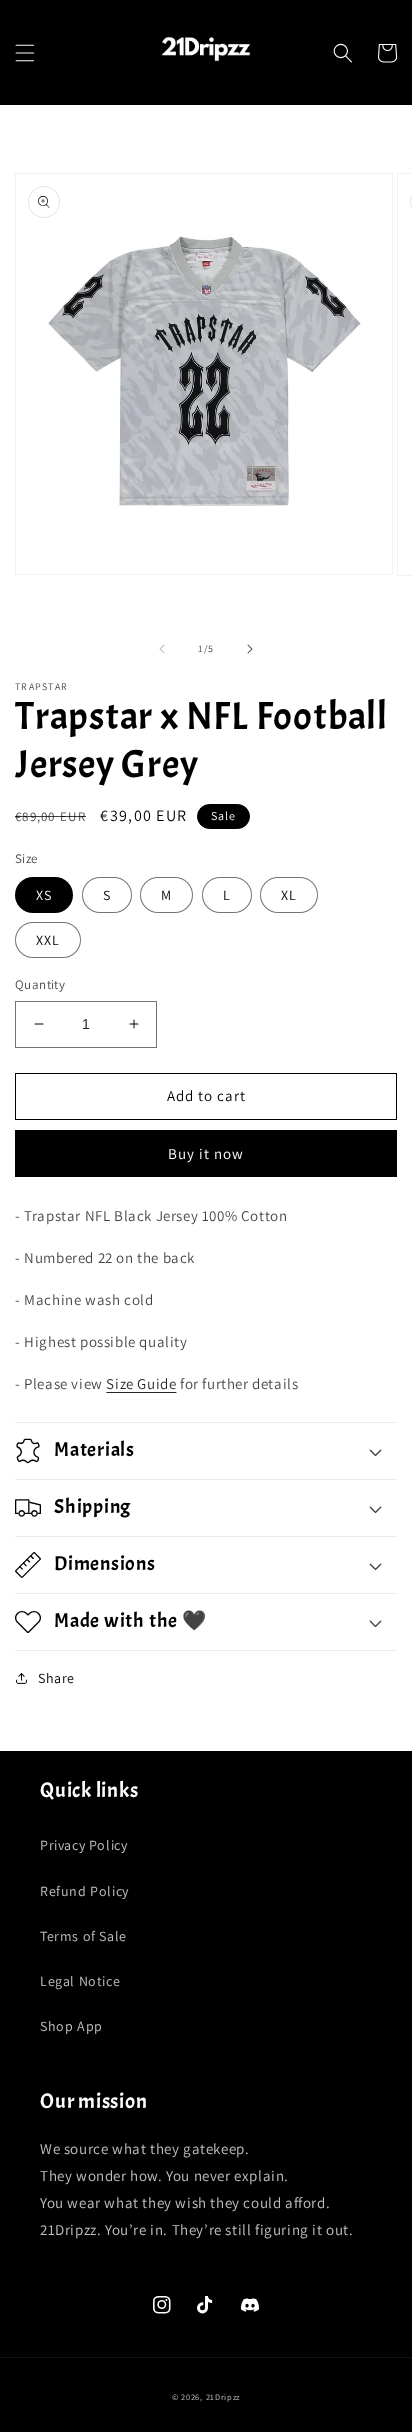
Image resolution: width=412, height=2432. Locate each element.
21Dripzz (223, 2396)
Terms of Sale (83, 1936)
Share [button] (56, 1678)
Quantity (40, 984)
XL (289, 895)
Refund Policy (84, 1891)
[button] (25, 53)
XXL (48, 940)
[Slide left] (162, 649)
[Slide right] (250, 649)
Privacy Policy (83, 1845)
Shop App (71, 2026)
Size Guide (141, 1383)
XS (44, 895)
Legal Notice (80, 1981)
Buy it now (206, 1153)
